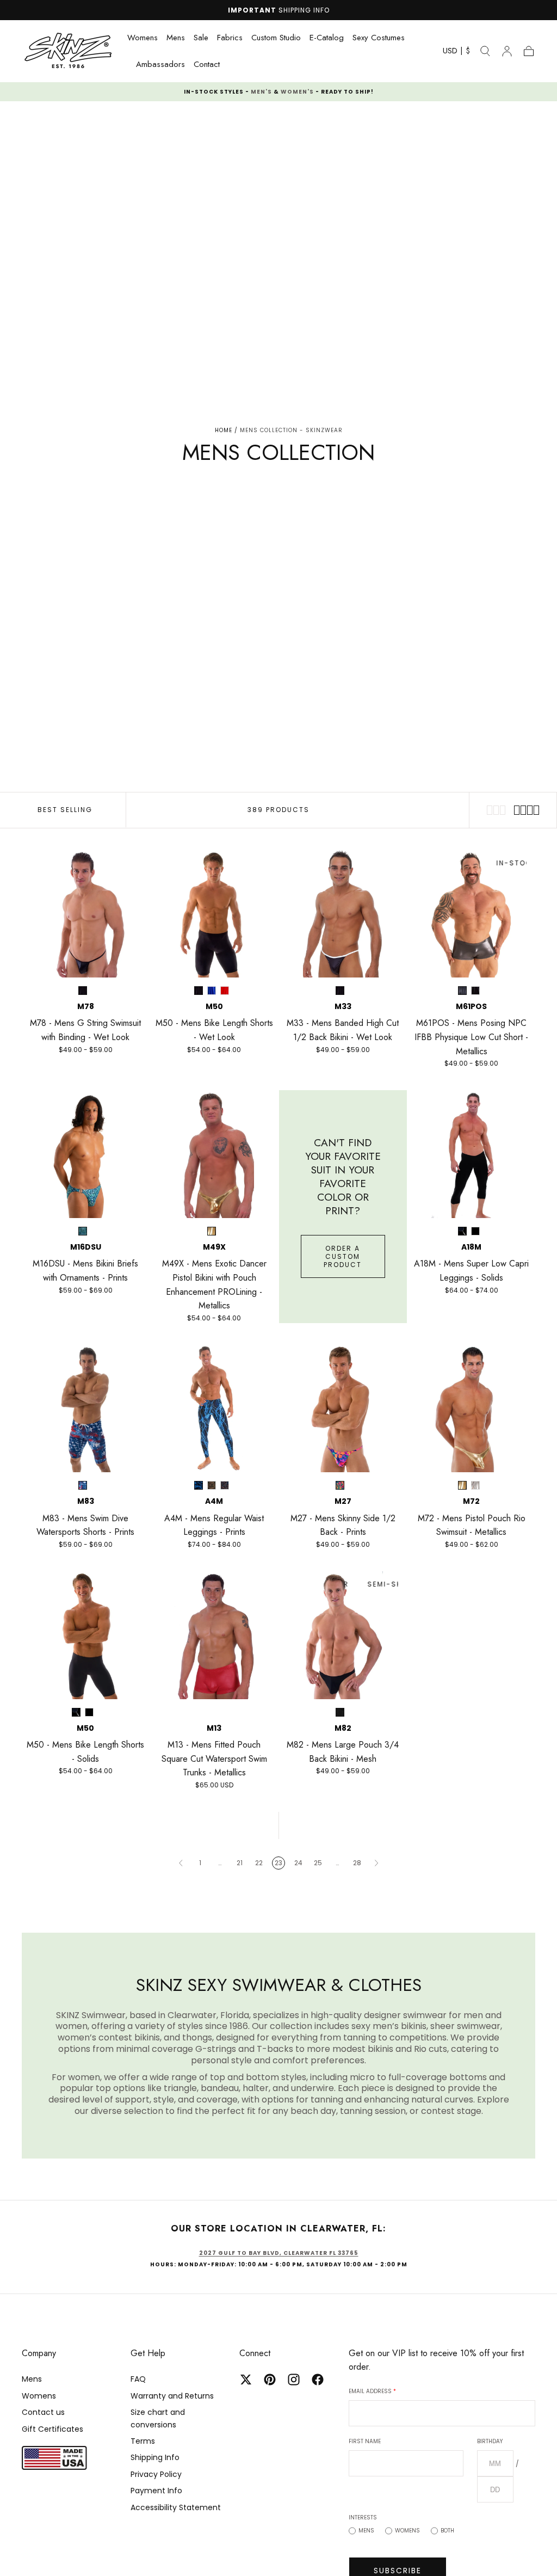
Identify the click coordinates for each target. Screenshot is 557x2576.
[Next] (376, 1863)
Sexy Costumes (379, 38)
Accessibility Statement (176, 2507)
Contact (207, 65)
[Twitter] (246, 2380)
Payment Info (156, 2491)
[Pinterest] (270, 2380)
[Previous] (181, 1863)
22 (259, 1863)
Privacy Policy (156, 2474)
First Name (365, 2441)
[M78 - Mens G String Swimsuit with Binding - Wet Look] (86, 914)
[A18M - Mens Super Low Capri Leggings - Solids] (472, 1154)
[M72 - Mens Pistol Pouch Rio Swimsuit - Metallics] (472, 1409)
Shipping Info (155, 2457)
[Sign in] (507, 51)
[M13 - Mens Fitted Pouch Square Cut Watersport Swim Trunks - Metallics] (215, 1635)
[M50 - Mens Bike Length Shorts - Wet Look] (215, 914)
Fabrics (230, 38)
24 (298, 1863)
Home (224, 430)
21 (240, 1863)
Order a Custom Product (343, 1256)
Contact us (43, 2412)
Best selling (65, 810)
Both (447, 2531)
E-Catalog (327, 38)
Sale (201, 38)
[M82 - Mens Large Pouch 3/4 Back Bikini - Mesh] (343, 1635)
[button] (456, 53)
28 (357, 1863)
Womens (143, 38)
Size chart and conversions (158, 2418)
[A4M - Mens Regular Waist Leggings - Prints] (215, 1409)
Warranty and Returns (172, 2396)
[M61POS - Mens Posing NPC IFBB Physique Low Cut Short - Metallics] (472, 914)
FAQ (138, 2379)
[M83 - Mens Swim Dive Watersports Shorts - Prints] (86, 1409)
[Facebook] (318, 2380)
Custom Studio (276, 38)
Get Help (148, 2353)
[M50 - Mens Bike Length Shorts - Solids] (86, 1635)
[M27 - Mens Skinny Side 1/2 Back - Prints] (343, 1409)
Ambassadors (160, 65)
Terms (143, 2441)
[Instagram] (294, 2380)
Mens (176, 38)
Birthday (490, 2441)
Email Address (372, 2391)
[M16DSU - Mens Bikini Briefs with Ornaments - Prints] (86, 1154)
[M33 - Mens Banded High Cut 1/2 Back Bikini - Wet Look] (343, 914)
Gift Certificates (52, 2429)
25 (318, 1863)
